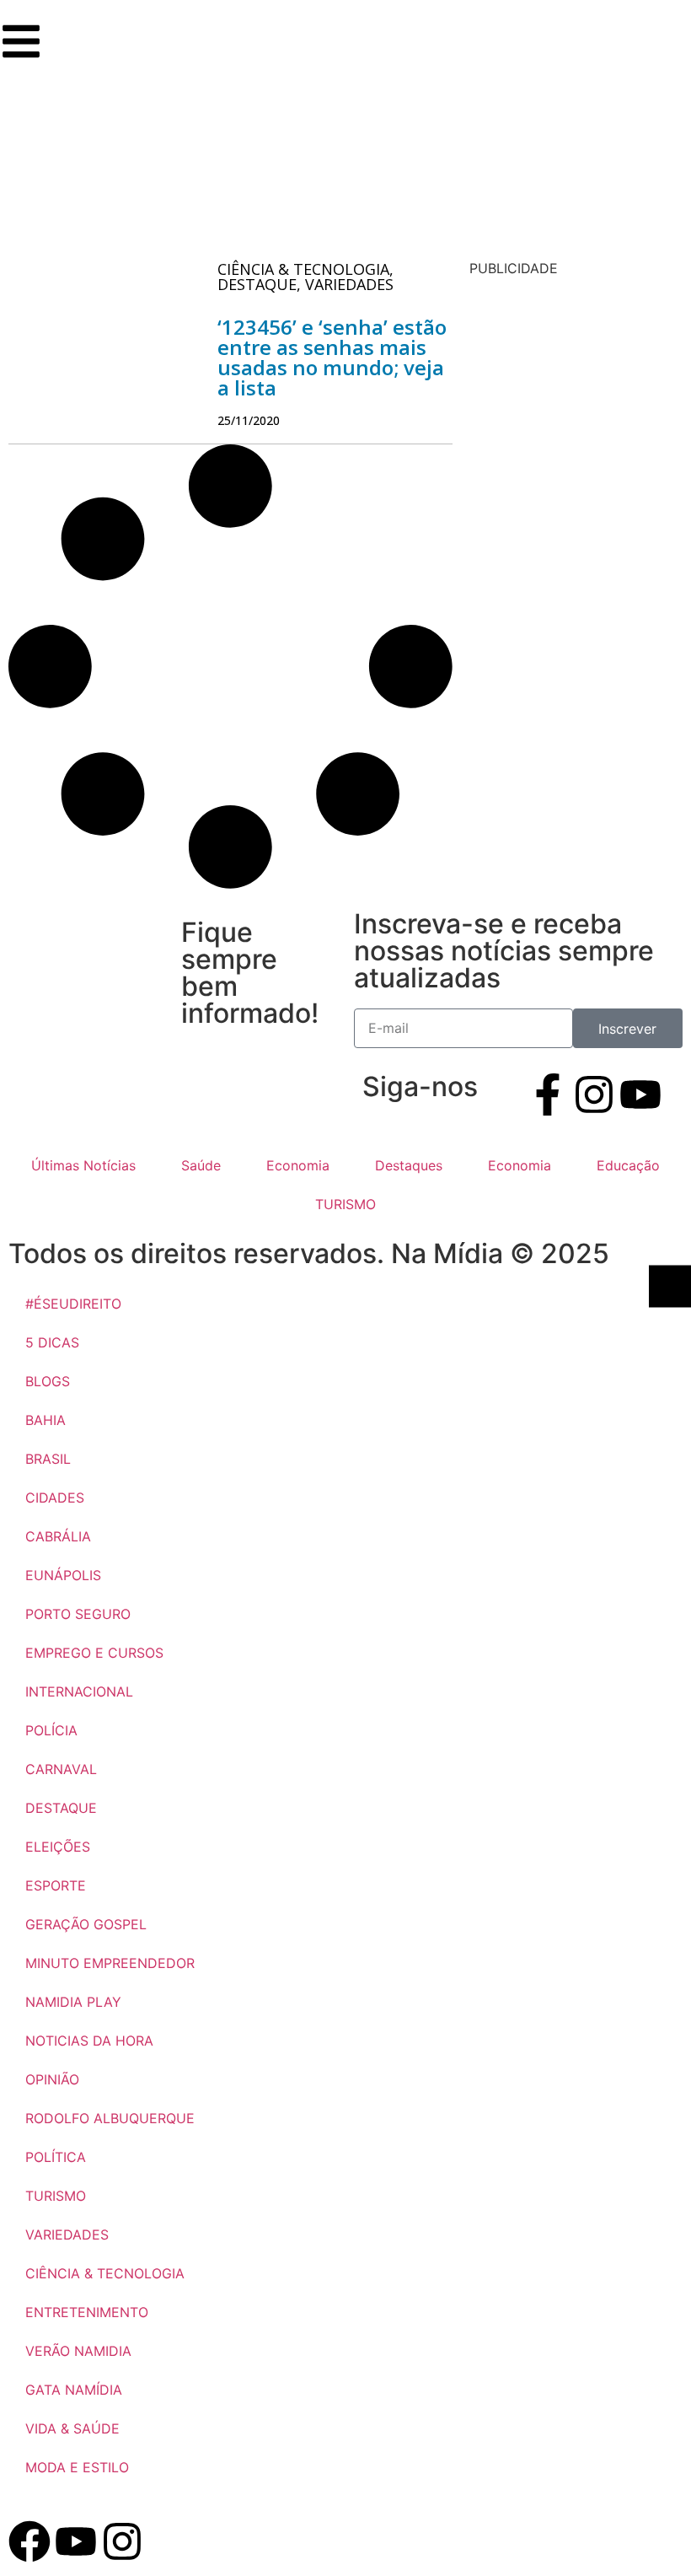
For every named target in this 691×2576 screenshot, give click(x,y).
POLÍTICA (56, 2157)
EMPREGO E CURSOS (94, 1653)
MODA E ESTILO (77, 2467)
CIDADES (55, 1498)
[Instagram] (594, 1094)
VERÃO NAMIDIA (78, 2351)
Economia (298, 1165)
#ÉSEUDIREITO (73, 1304)
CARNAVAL (61, 1769)
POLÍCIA (51, 1730)
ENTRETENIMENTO (87, 2312)
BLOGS (48, 1381)
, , (305, 277)
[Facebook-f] (548, 1094)
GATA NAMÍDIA (74, 2390)
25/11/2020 (249, 420)
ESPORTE (56, 1885)
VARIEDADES (67, 2235)
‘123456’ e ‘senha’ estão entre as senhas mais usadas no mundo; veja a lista (332, 357)
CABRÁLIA (58, 1536)
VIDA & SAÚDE (72, 2428)
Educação (628, 1165)
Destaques (409, 1165)
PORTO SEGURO (78, 1614)
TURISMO (345, 1204)
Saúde (201, 1165)
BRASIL (48, 1459)
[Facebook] (29, 2541)
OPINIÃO (52, 2079)
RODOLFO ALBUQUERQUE (110, 2118)
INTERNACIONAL (79, 1691)
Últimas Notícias (83, 1165)
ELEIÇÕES (58, 1847)
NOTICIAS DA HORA (89, 2041)
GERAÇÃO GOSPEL (86, 1924)
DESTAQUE (61, 1808)
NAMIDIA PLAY (73, 2002)
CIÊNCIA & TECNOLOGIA (105, 2273)
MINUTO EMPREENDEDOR (110, 1963)
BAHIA (46, 1420)
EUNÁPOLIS (63, 1575)
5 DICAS (52, 1342)
